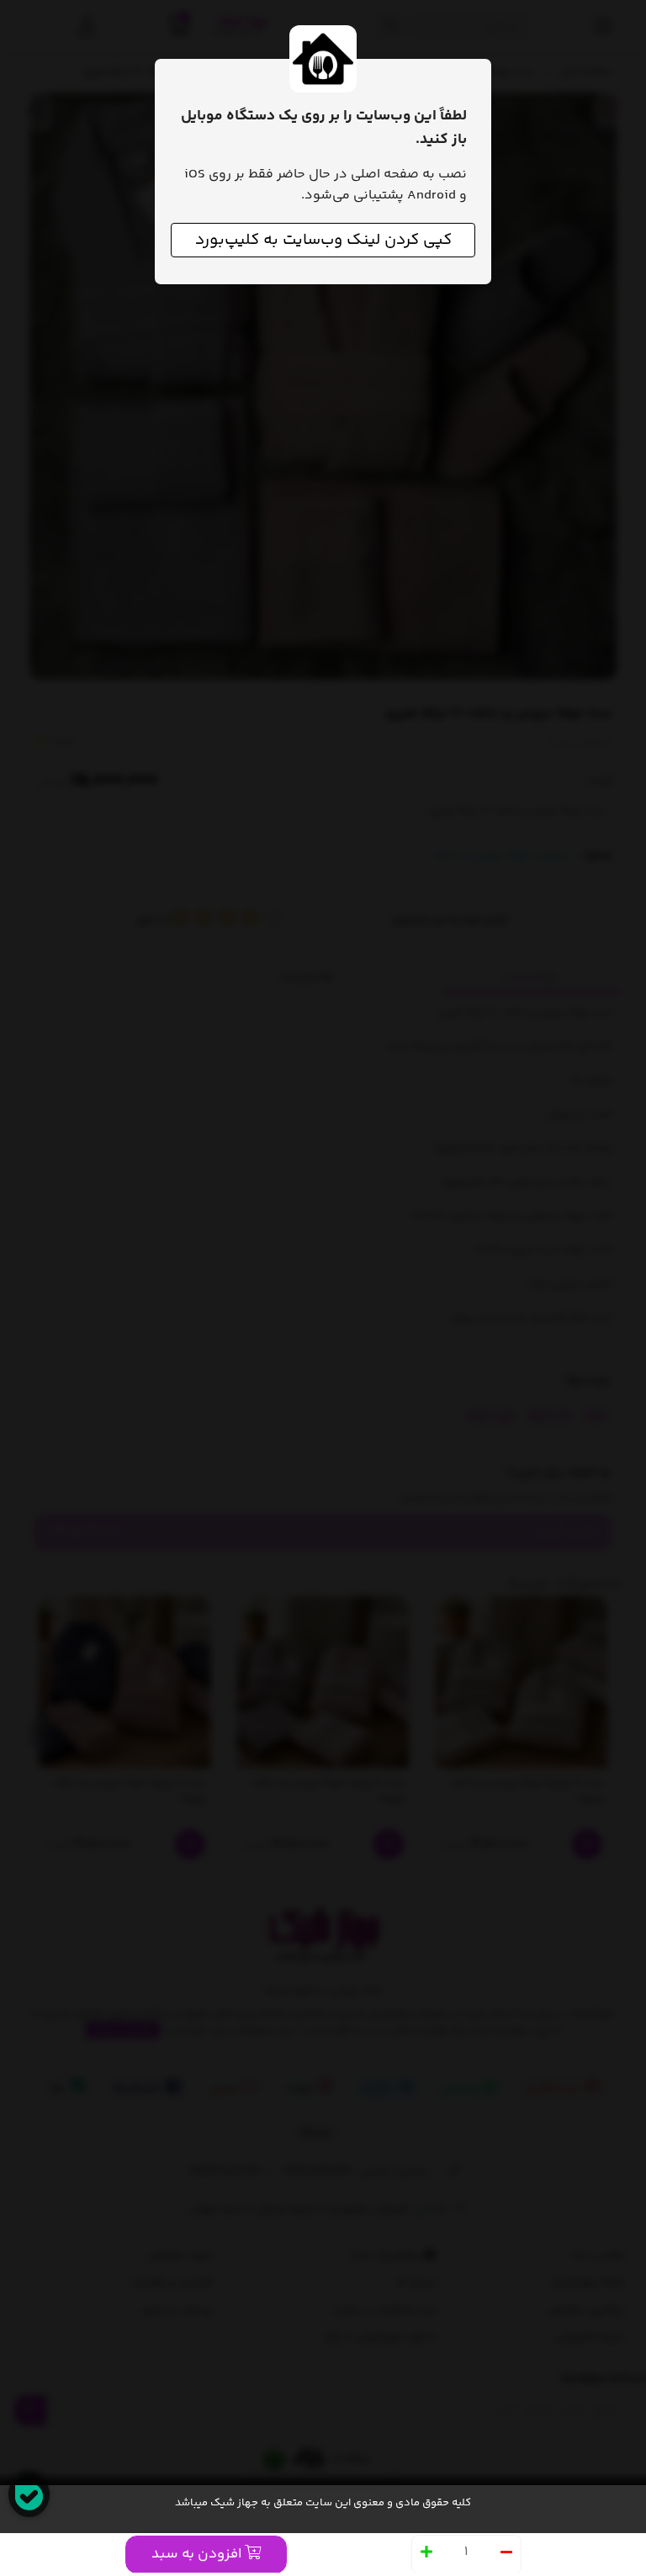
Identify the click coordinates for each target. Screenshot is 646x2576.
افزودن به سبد (198, 2554)
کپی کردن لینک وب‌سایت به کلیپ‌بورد (323, 240)
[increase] (426, 2554)
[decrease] (506, 2554)
